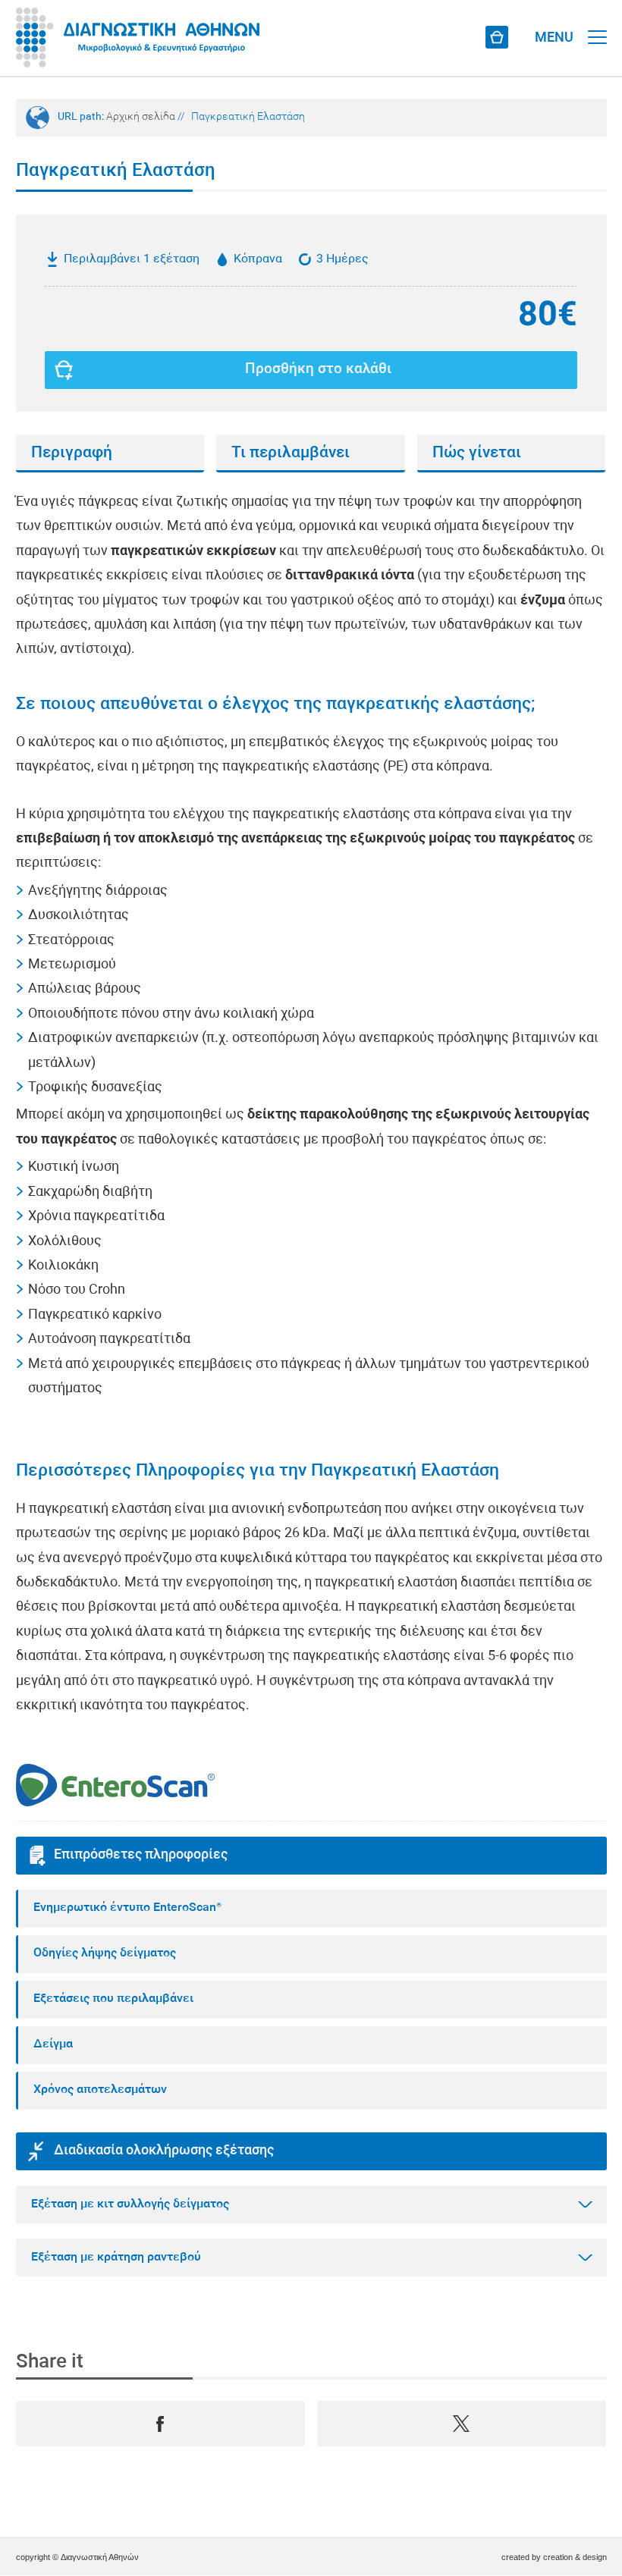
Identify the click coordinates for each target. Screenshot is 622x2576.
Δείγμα (53, 2044)
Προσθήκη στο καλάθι (318, 370)
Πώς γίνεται (477, 453)
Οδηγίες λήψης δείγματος (105, 1953)
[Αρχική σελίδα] (138, 38)
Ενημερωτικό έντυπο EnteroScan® (127, 1908)
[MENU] (597, 23)
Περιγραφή (72, 453)
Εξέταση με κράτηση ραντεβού (116, 2258)
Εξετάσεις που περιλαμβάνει (113, 1999)
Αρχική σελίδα (141, 117)
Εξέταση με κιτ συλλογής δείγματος (130, 2204)
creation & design (575, 2557)
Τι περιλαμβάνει (291, 453)
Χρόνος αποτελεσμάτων (100, 2090)
